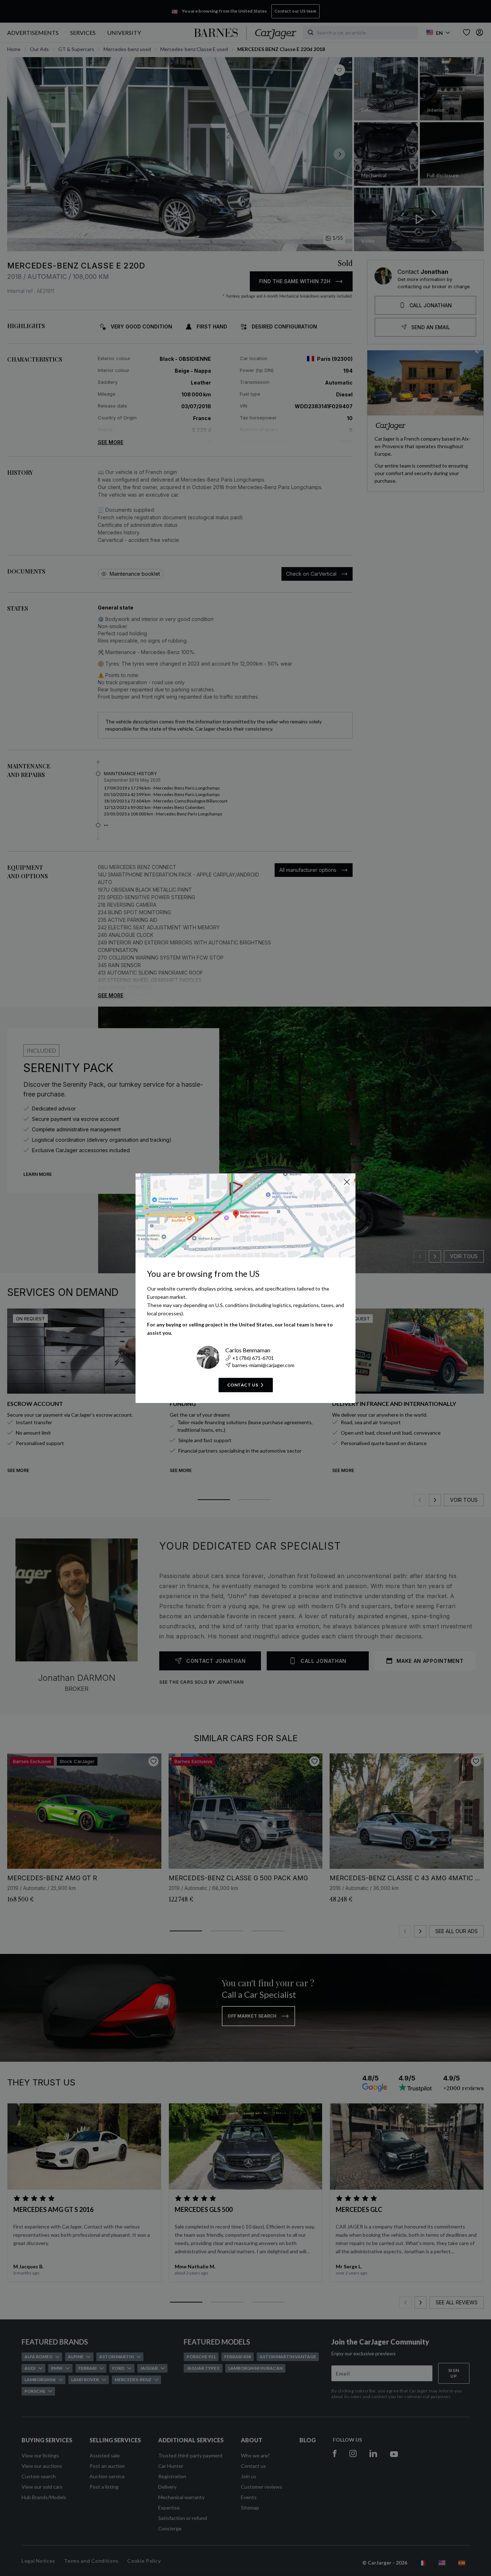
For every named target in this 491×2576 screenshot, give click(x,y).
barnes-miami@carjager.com (263, 1365)
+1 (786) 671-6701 (253, 1358)
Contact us (243, 1385)
